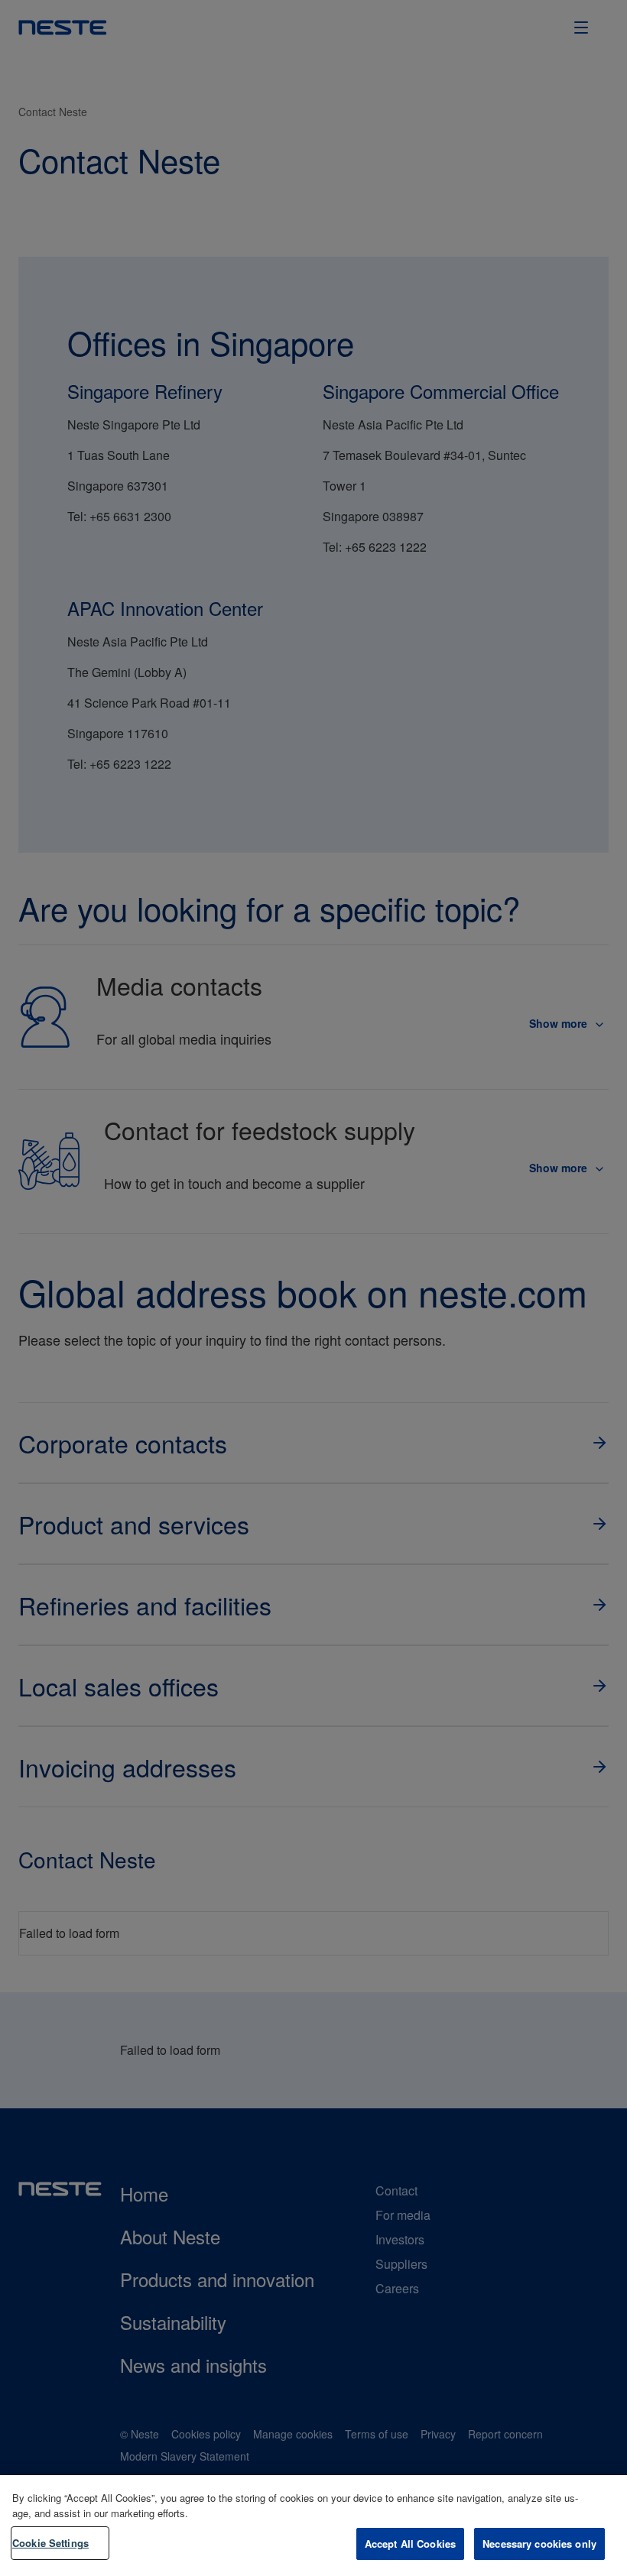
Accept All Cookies (410, 2544)
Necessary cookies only (539, 2544)
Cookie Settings (50, 2543)
